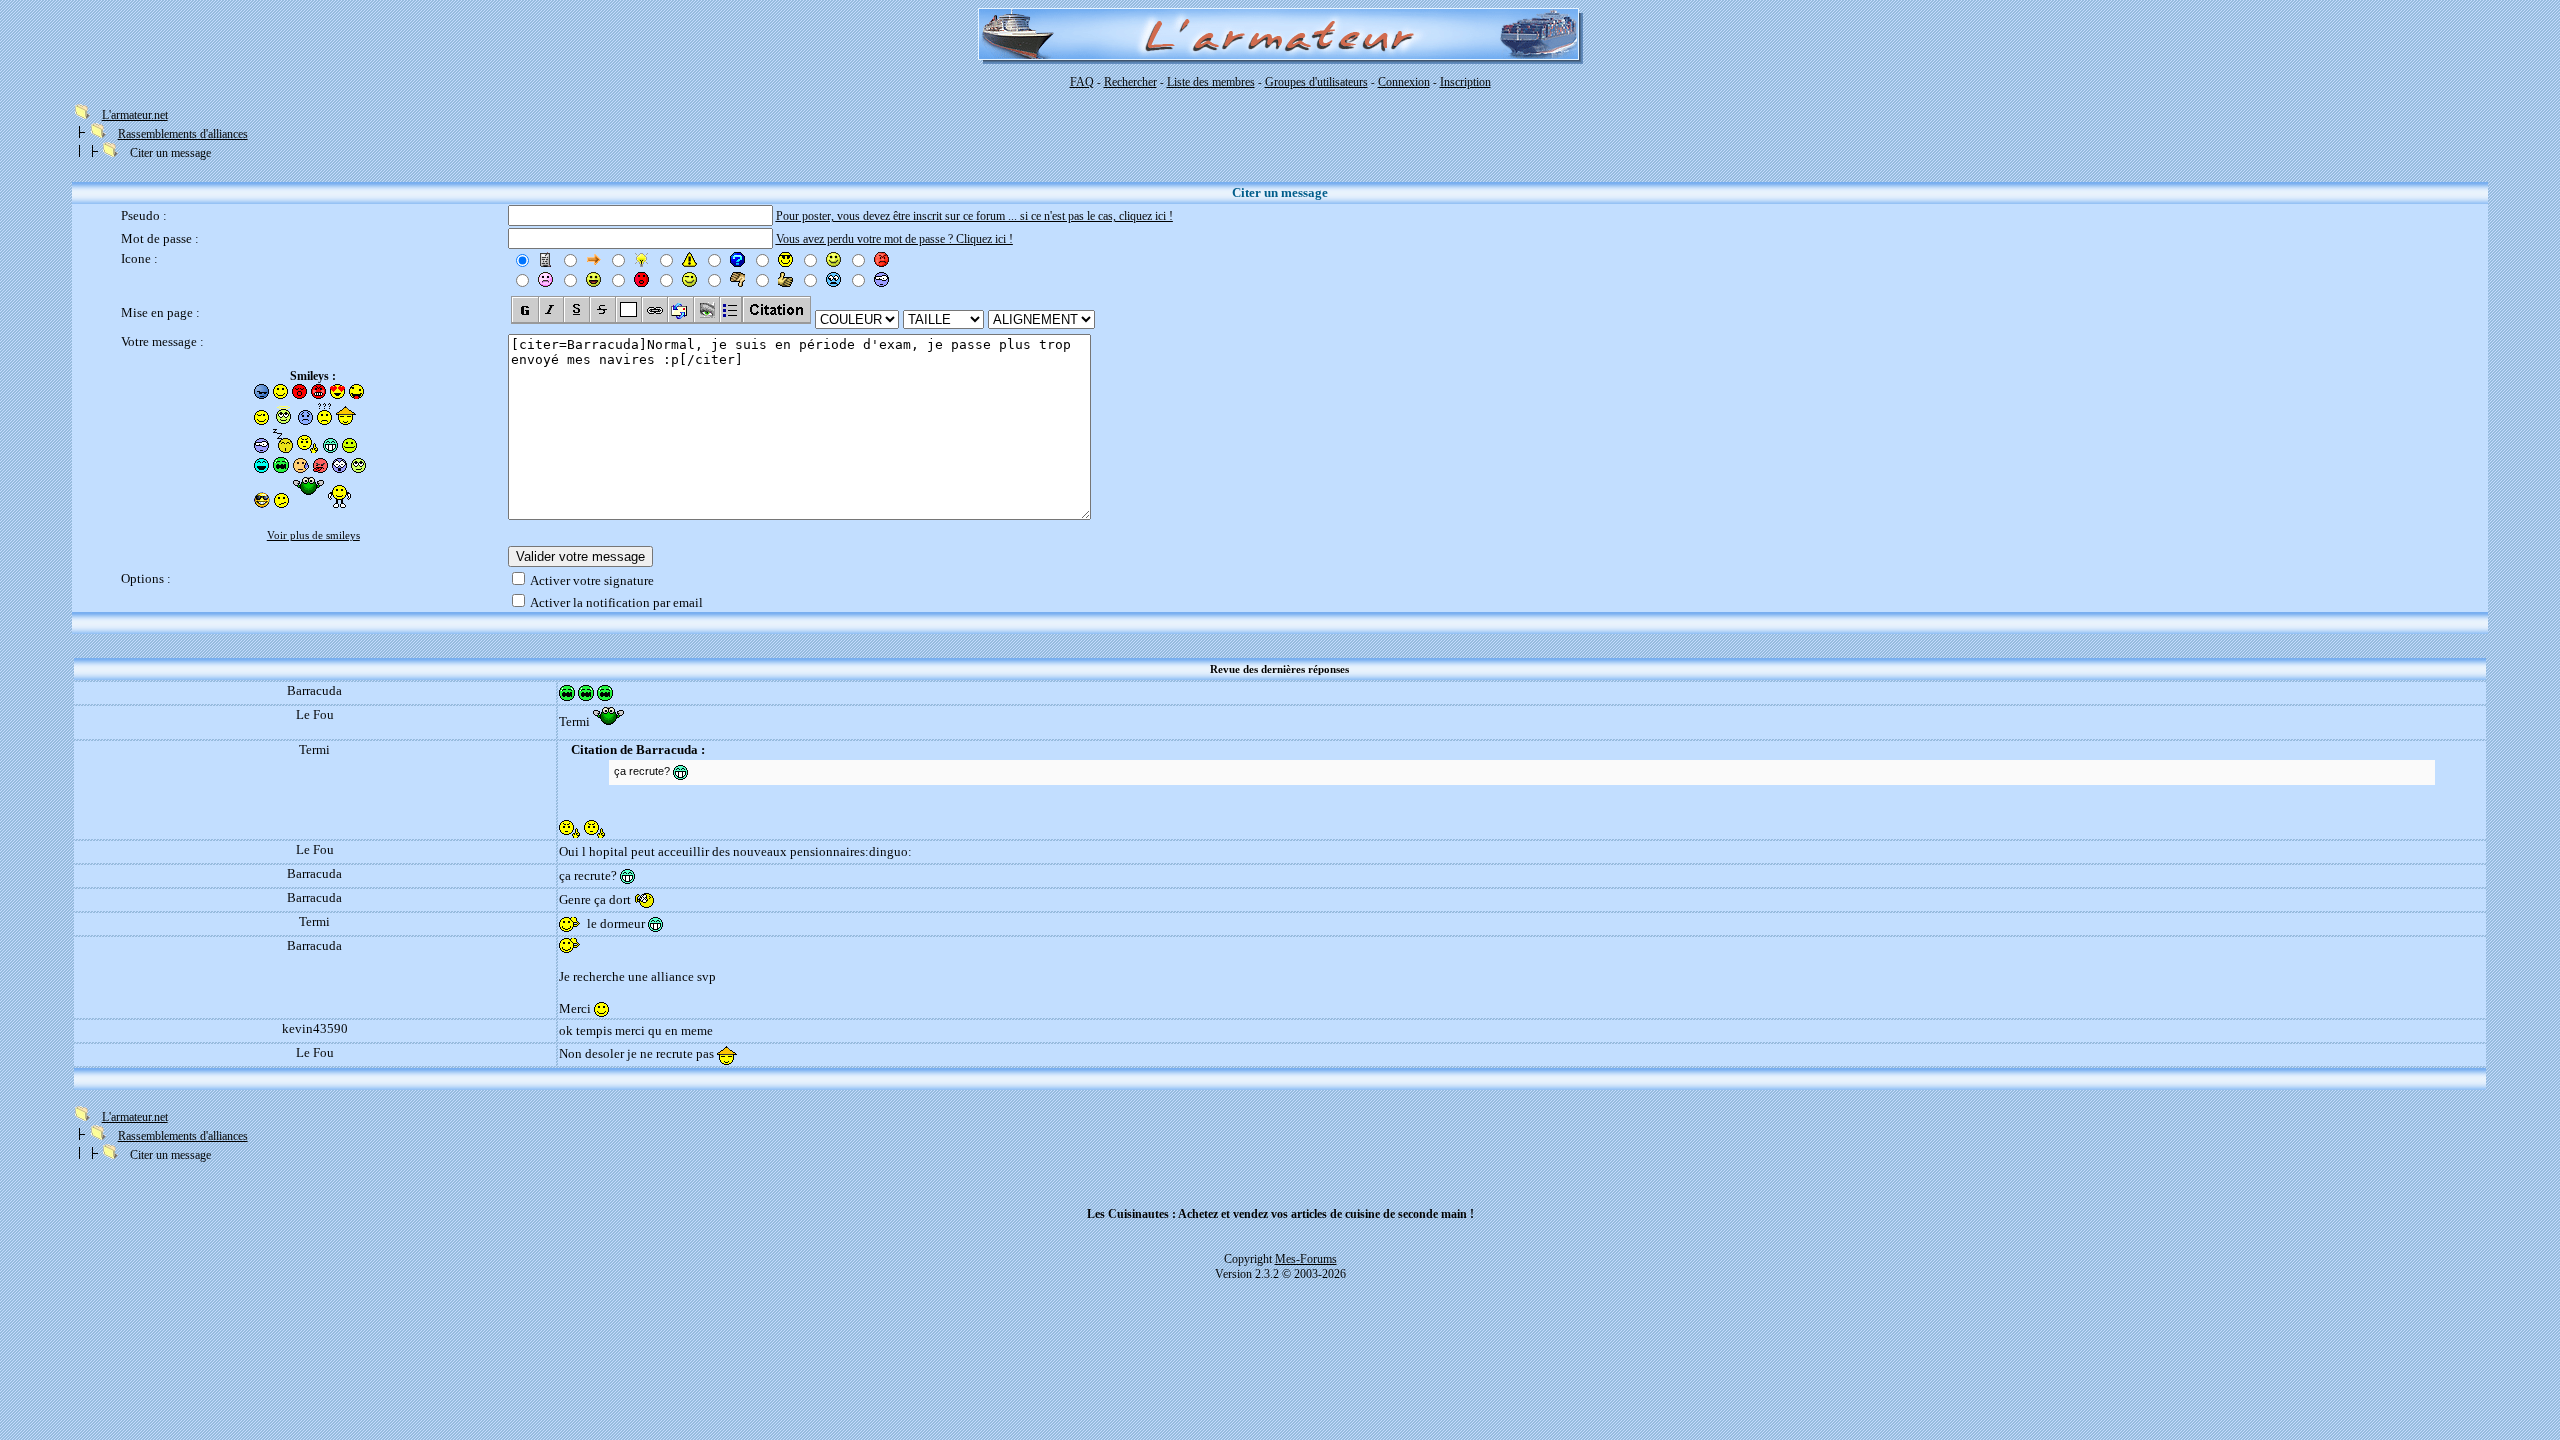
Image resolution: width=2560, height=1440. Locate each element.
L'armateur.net (135, 115)
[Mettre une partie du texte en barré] (602, 310)
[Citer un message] (776, 310)
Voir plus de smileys (313, 535)
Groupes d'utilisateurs (1316, 82)
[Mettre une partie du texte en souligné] (576, 310)
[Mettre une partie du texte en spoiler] (628, 310)
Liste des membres (1211, 82)
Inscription (1465, 82)
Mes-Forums (1306, 1259)
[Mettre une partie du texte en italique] (550, 310)
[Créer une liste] (730, 310)
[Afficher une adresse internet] (654, 310)
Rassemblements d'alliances (183, 134)
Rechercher (1130, 82)
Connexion (1404, 82)
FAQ (1082, 82)
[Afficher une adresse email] (680, 310)
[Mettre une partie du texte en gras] (524, 310)
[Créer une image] (706, 310)
